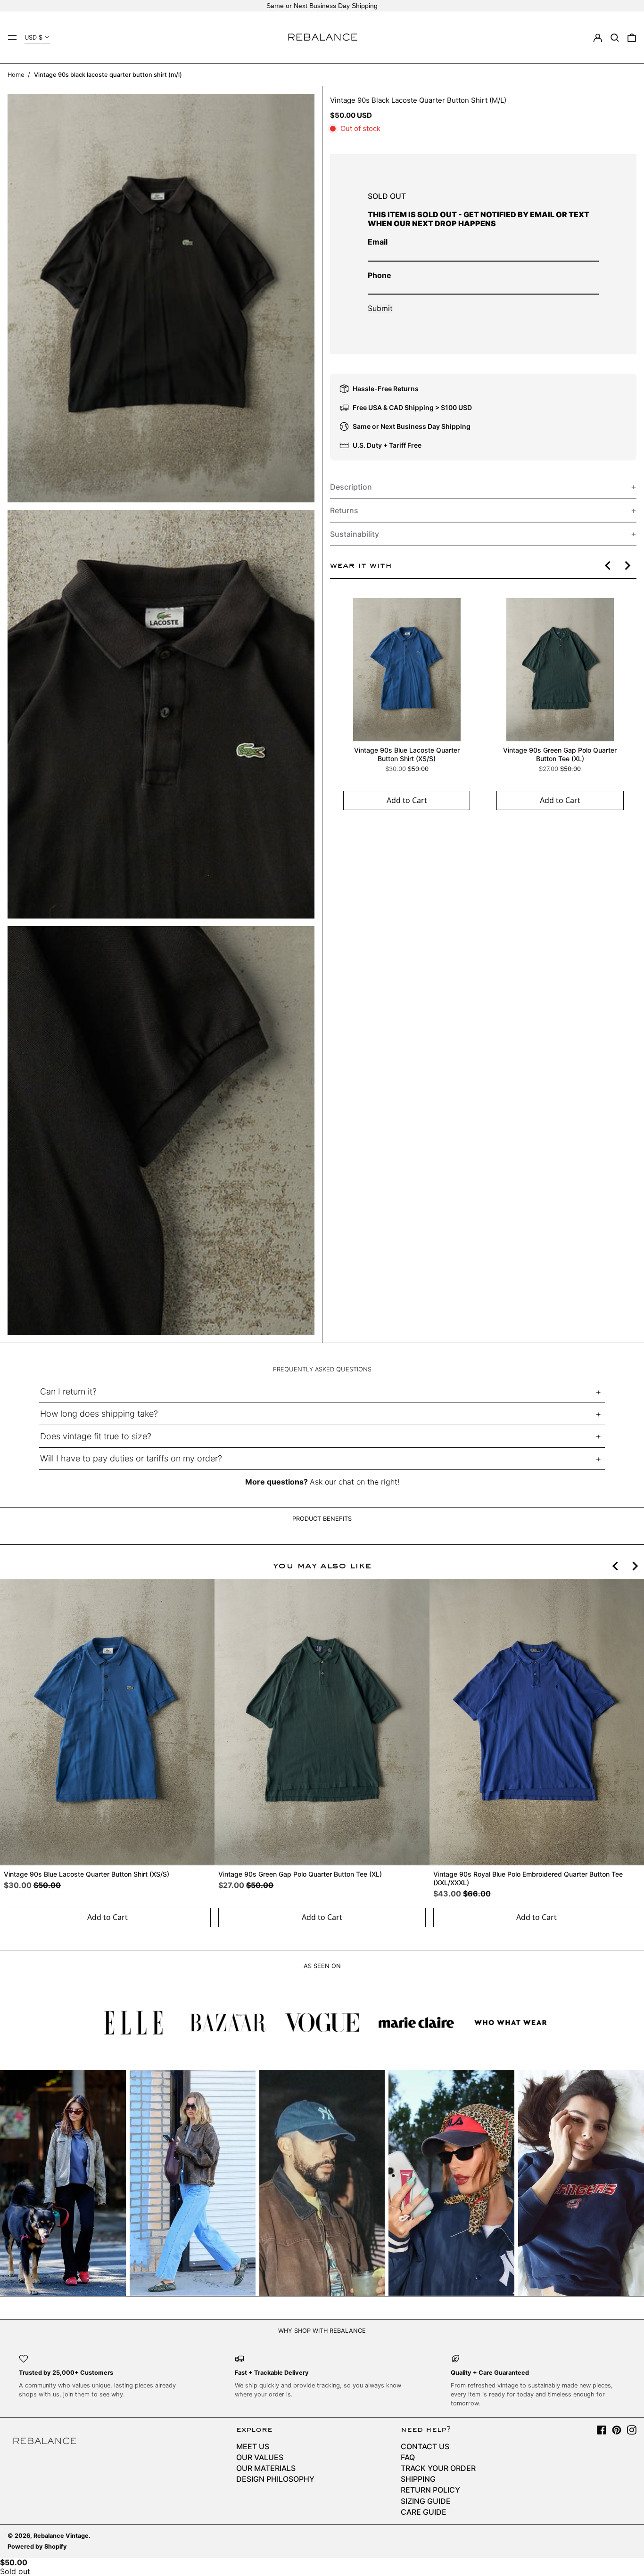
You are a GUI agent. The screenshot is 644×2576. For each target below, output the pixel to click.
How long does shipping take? (99, 1414)
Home (16, 75)
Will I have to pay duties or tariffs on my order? (131, 1458)
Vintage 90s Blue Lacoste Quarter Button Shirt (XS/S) (406, 754)
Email (378, 242)
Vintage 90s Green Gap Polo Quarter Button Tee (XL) (560, 754)
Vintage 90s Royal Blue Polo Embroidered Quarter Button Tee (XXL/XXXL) (528, 1878)
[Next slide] (627, 566)
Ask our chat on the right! (355, 1482)
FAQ (408, 2457)
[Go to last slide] (608, 566)
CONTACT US (425, 2446)
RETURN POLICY (430, 2490)
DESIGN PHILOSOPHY (275, 2479)
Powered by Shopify (37, 2547)
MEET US (253, 2446)
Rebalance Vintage (61, 2536)
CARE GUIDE (424, 2512)
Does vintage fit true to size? (96, 1436)
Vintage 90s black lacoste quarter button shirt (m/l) (108, 75)
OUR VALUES (260, 2457)
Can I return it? (68, 1391)
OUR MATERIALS (266, 2468)
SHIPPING (418, 2479)
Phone (380, 275)
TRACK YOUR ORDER (438, 2468)
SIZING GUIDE (426, 2501)
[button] (615, 38)
